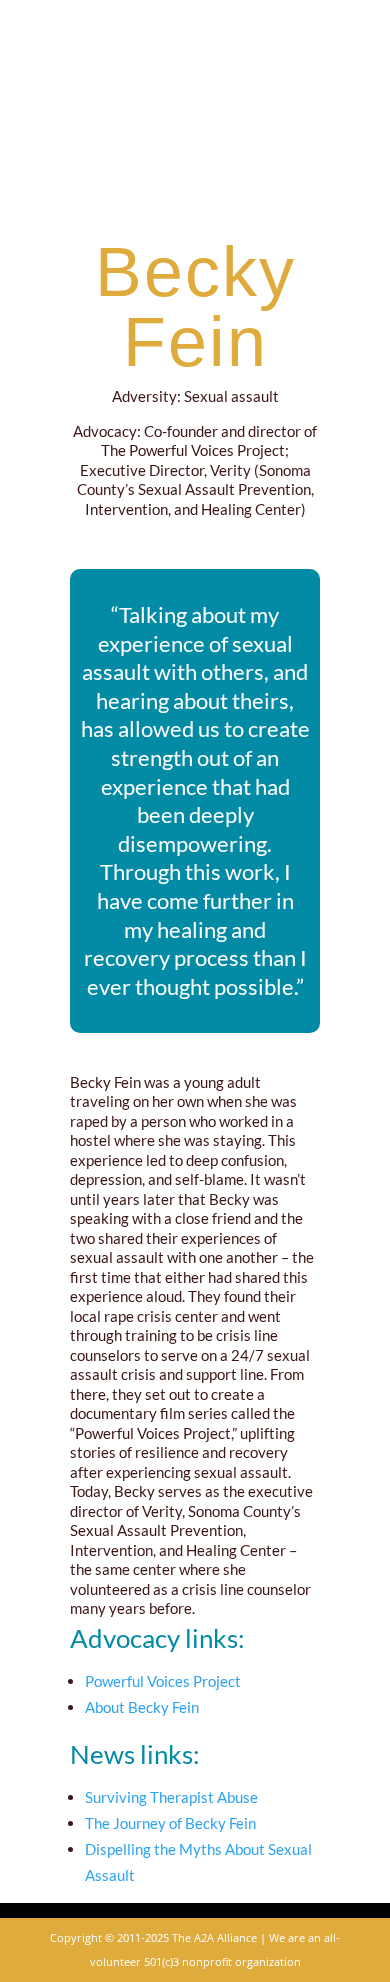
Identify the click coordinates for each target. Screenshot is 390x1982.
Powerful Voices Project (163, 1681)
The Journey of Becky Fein (170, 1823)
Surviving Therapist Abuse (171, 1797)
